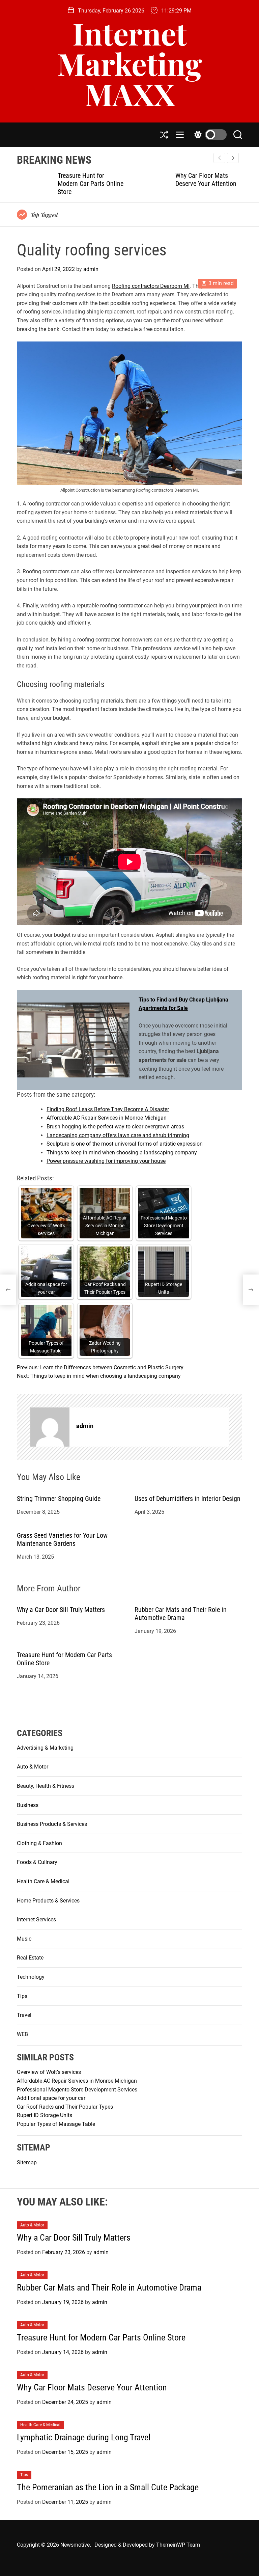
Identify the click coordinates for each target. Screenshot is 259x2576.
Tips (22, 1996)
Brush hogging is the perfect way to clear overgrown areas (115, 1127)
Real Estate (30, 1958)
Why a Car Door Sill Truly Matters (62, 1610)
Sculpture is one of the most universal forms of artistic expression (125, 1144)
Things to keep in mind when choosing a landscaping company (122, 1153)
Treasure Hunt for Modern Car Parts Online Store (91, 184)
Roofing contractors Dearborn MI (151, 286)
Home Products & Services (48, 1901)
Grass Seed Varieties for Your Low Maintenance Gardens (62, 1539)
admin (91, 269)
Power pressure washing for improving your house (106, 1161)
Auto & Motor (33, 1767)
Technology (31, 1977)
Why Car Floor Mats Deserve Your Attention (206, 180)
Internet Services (36, 1920)
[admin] (50, 1427)
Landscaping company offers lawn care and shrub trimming (118, 1135)
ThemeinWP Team (178, 2545)
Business (28, 1805)
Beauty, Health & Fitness (46, 1786)
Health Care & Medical (43, 1881)
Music (24, 1939)
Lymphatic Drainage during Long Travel (84, 2437)
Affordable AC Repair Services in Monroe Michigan (107, 1118)
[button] (233, 158)
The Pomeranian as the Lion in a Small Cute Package (108, 2487)
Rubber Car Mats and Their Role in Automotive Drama (181, 1614)
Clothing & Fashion (39, 1843)
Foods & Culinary (37, 1862)
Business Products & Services (52, 1824)
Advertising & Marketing (45, 1748)
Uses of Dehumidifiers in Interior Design (188, 1499)
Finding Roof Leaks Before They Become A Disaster (108, 1109)
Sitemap (27, 2162)
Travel (24, 2015)
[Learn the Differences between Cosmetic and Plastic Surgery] (8, 1290)
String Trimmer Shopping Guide (59, 1499)
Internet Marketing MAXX (130, 63)
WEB (22, 2034)
